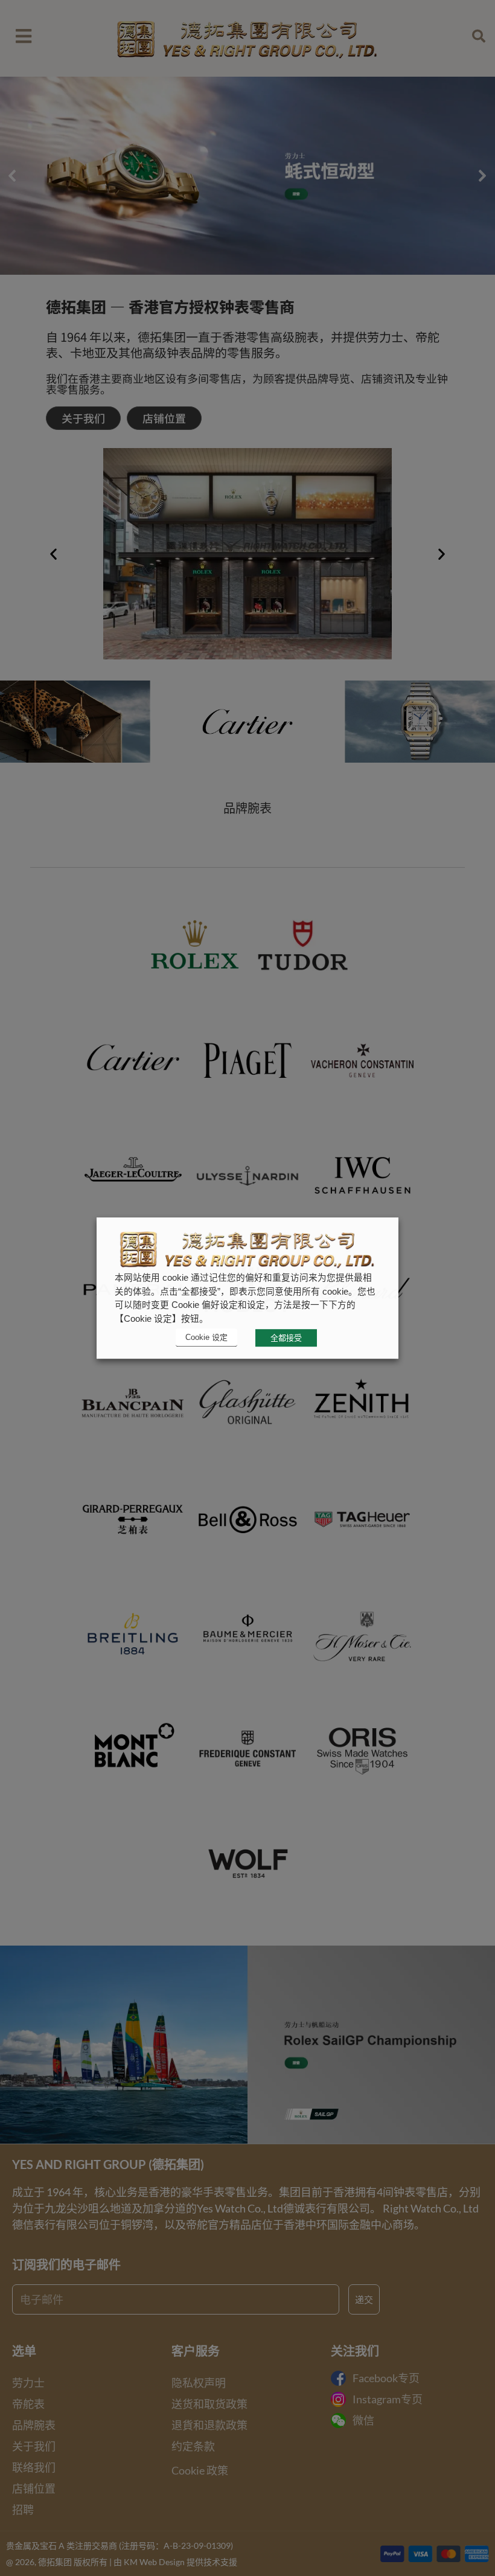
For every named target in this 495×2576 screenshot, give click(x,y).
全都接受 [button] (286, 1338)
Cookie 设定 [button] (206, 1337)
